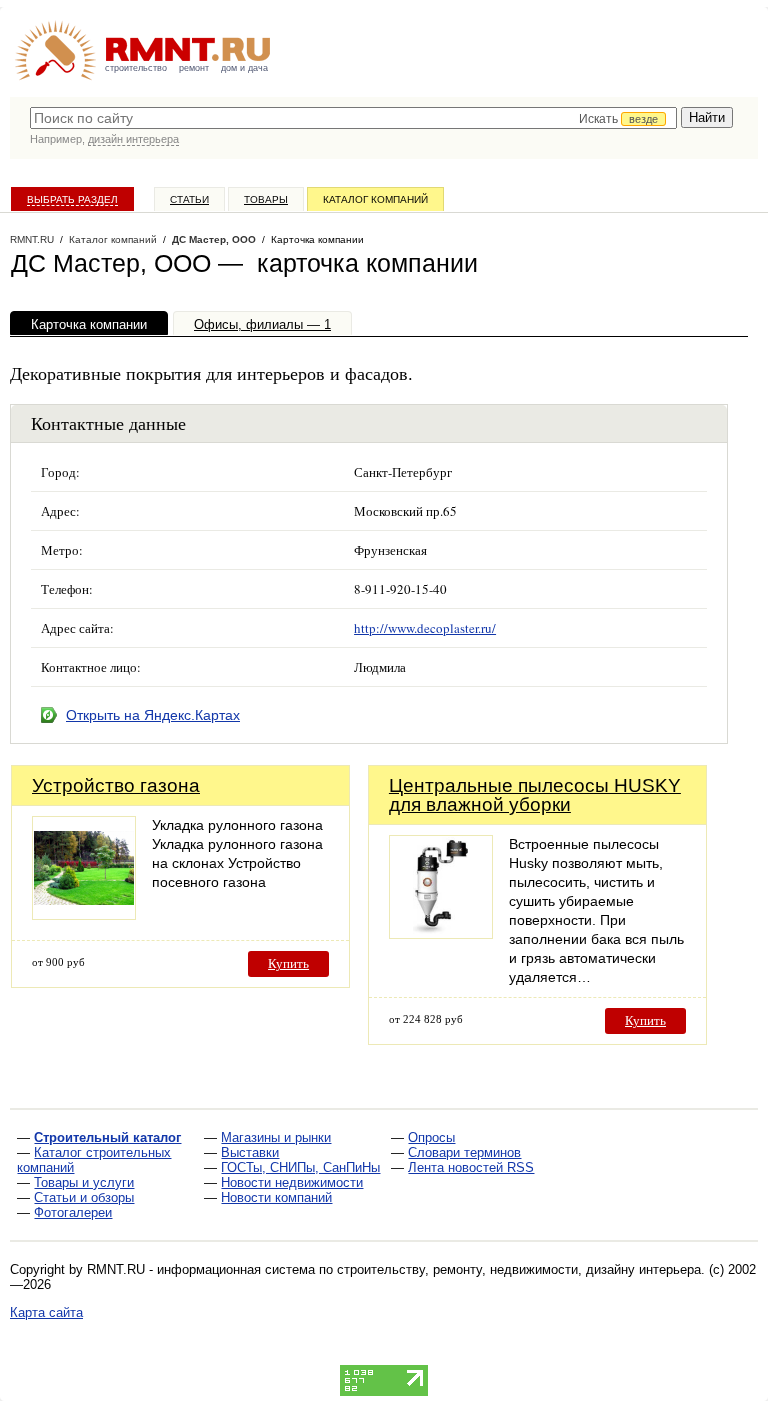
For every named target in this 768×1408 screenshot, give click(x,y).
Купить (288, 963)
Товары (266, 199)
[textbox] (353, 118)
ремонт (194, 68)
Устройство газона (116, 785)
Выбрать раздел (72, 199)
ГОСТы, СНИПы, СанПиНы (300, 1167)
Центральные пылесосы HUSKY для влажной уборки (535, 795)
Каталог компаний (375, 199)
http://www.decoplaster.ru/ (425, 628)
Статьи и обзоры (84, 1197)
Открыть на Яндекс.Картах (153, 715)
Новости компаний (276, 1197)
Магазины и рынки (276, 1137)
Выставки (250, 1152)
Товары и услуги (84, 1182)
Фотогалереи (73, 1212)
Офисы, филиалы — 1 (262, 324)
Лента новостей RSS (471, 1167)
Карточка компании (89, 324)
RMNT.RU (32, 239)
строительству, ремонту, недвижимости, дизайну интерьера (519, 1269)
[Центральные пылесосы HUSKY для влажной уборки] (441, 933)
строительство (136, 68)
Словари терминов (464, 1152)
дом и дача (244, 68)
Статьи (189, 199)
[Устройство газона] (84, 914)
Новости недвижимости (292, 1182)
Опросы (431, 1137)
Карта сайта (46, 1312)
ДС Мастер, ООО (214, 239)
